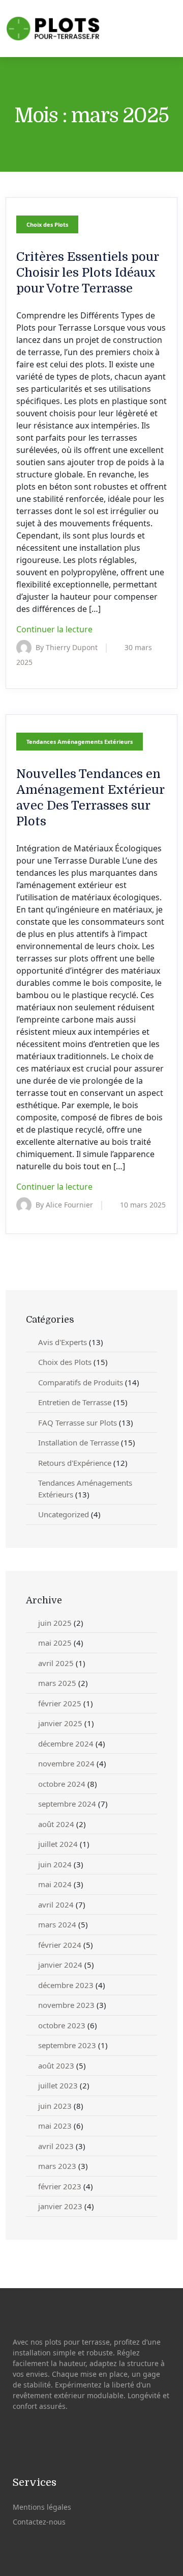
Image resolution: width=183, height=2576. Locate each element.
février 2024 (60, 1945)
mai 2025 (55, 1643)
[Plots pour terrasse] (57, 29)
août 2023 (56, 2065)
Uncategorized (64, 1514)
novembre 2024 (66, 1763)
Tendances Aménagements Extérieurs (80, 742)
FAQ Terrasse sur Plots (78, 1423)
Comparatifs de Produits (81, 1382)
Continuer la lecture (55, 629)
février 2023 (60, 2186)
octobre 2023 (62, 2025)
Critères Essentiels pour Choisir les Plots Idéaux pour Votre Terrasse (87, 273)
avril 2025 (56, 1663)
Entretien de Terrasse (75, 1402)
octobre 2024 (62, 1784)
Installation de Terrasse (79, 1442)
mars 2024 (57, 1924)
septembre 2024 (67, 1804)
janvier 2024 (60, 1965)
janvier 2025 (60, 1723)
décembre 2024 (66, 1743)
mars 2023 (57, 2166)
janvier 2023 (60, 2206)
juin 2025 (55, 1623)
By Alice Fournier (64, 1205)
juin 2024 (55, 1864)
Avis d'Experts (63, 1342)
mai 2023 (55, 2126)
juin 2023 (55, 2106)
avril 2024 (56, 1904)
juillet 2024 (58, 1844)
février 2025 (60, 1703)
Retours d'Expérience (75, 1463)
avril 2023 (56, 2146)
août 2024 (56, 1824)
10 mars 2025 (143, 1205)
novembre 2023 (66, 2005)
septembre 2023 (67, 2045)
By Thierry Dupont (67, 647)
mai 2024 (55, 1884)
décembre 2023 (66, 1985)
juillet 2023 (58, 2085)
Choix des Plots (47, 224)
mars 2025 (57, 1683)
